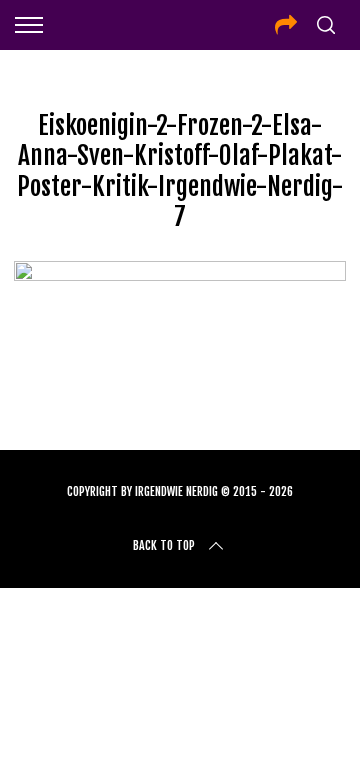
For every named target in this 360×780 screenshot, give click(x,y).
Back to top (164, 545)
